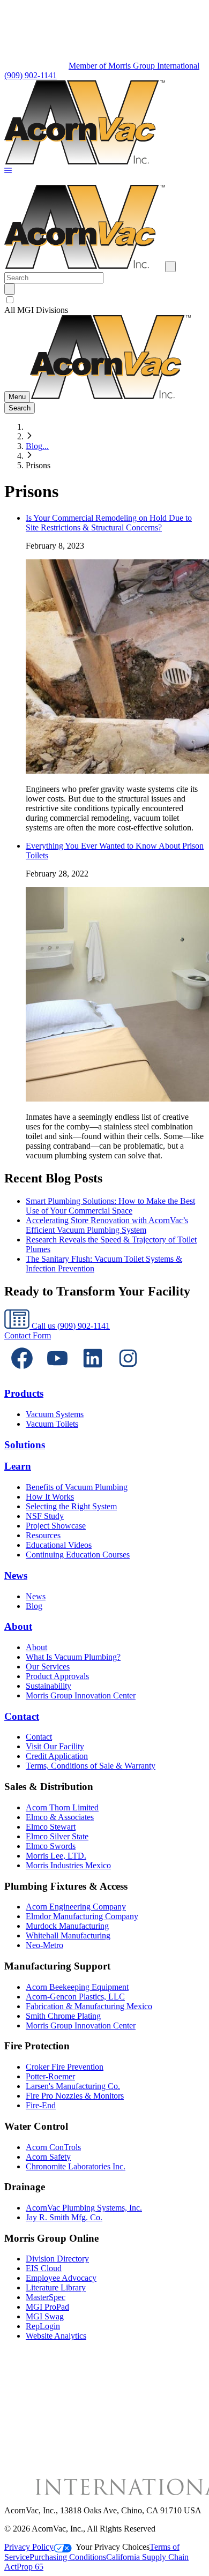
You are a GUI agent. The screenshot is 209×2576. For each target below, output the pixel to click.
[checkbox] (104, 300)
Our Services (48, 1667)
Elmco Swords (51, 1846)
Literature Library (56, 2287)
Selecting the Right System (71, 1506)
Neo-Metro (44, 1945)
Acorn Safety (48, 2157)
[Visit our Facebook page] (22, 1373)
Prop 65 (30, 2567)
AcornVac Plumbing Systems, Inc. (84, 2208)
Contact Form (28, 1335)
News (16, 1575)
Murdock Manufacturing (67, 1926)
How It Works (50, 1497)
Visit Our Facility (55, 1746)
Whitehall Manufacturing (68, 1935)
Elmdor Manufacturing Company (82, 1916)
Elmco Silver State (57, 1836)
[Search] (10, 289)
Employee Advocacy (61, 2278)
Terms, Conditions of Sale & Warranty (91, 1766)
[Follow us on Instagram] (128, 1373)
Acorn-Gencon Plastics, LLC (75, 1997)
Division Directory (57, 2259)
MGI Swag (45, 2316)
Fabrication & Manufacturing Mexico (89, 2006)
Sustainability (48, 1686)
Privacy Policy (29, 2547)
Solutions (25, 1445)
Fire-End (41, 2105)
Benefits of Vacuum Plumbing (77, 1487)
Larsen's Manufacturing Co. (73, 2086)
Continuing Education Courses (78, 1555)
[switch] (10, 300)
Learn (18, 1466)
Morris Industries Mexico (68, 1865)
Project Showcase (56, 1526)
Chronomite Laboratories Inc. (76, 2166)
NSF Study (45, 1516)
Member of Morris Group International (134, 66)
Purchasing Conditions (68, 2557)
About (18, 1626)
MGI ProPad (47, 2307)
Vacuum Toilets (52, 1424)
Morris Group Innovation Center (81, 1695)
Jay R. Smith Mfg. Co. (64, 2217)
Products (24, 1393)
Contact (22, 1716)
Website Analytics (56, 2336)
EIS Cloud (44, 2268)
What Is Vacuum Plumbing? (73, 1657)
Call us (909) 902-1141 (70, 1326)
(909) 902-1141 (31, 75)
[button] (8, 171)
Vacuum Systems (55, 1414)
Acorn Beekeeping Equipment (77, 1987)
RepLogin (43, 2326)
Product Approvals (57, 1676)
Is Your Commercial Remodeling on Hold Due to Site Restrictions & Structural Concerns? (109, 523)
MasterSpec (46, 2297)
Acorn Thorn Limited (62, 1807)
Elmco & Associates (60, 1817)
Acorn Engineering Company (76, 1907)
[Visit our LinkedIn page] (93, 1373)
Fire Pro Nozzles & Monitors (75, 2096)
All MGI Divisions (36, 310)
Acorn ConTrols (53, 2147)
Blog (34, 1606)
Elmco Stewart (51, 1827)
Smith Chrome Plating (63, 2016)
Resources (43, 1535)
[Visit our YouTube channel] (57, 1373)
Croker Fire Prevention (65, 2067)
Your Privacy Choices (113, 2547)
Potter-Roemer (50, 2076)
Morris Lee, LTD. (56, 1856)
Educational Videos (59, 1545)
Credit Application (57, 1756)
